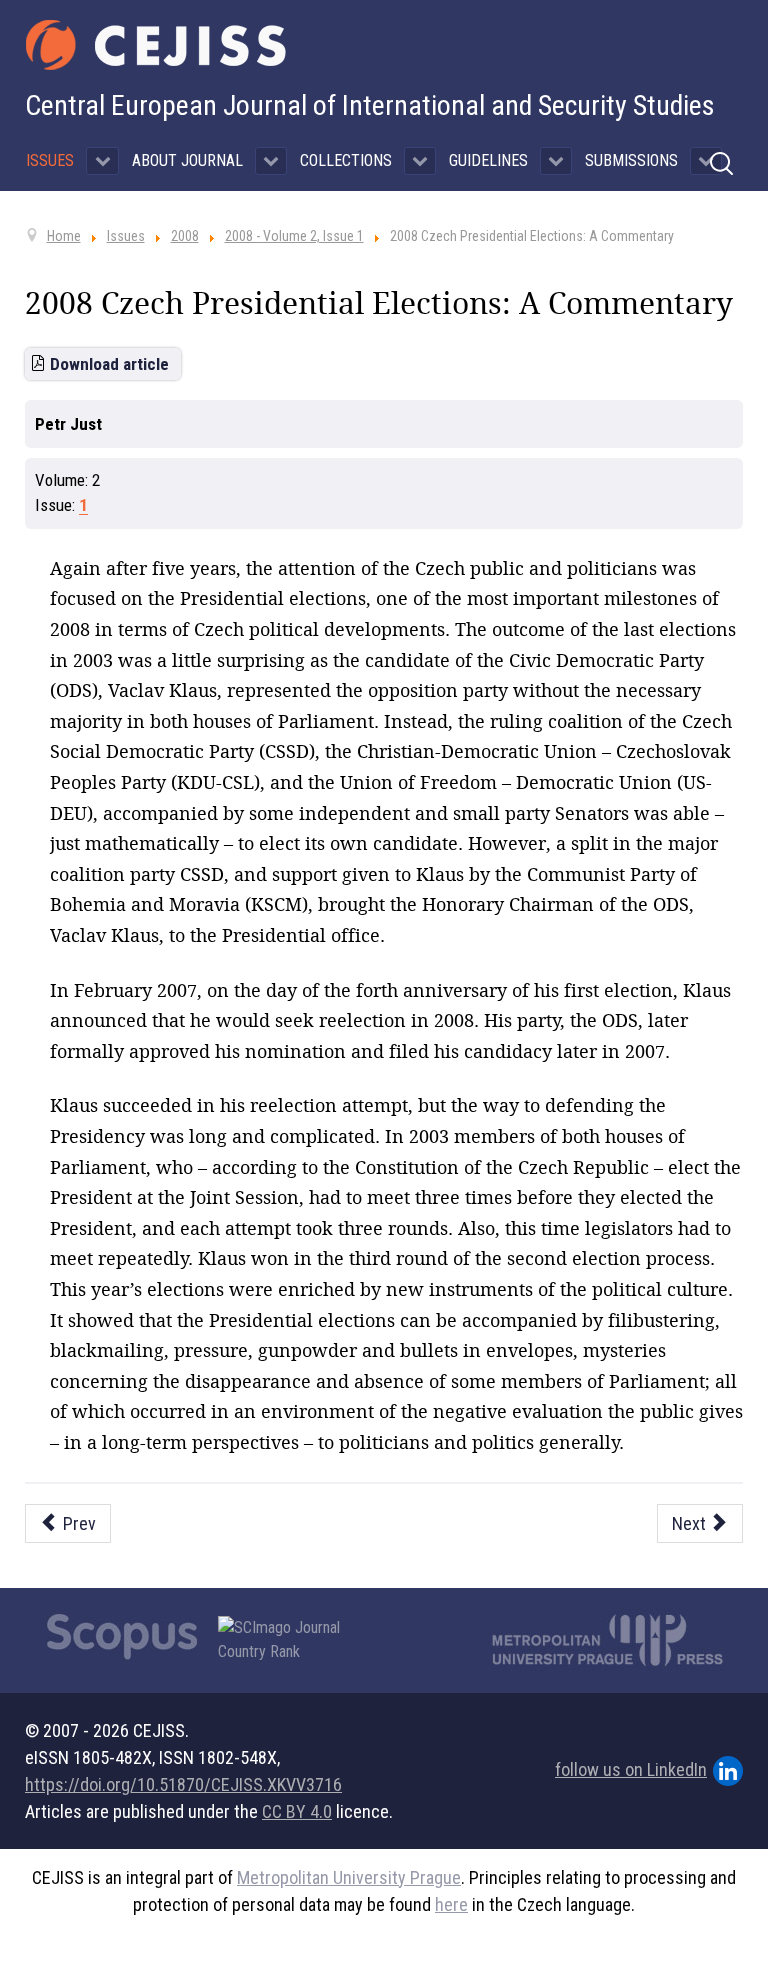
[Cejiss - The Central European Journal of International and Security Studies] (156, 45)
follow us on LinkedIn (631, 1769)
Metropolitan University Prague (349, 1877)
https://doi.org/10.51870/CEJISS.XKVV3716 (183, 1784)
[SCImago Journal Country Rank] (290, 1640)
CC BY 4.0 (297, 1811)
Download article (109, 364)
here (451, 1904)
